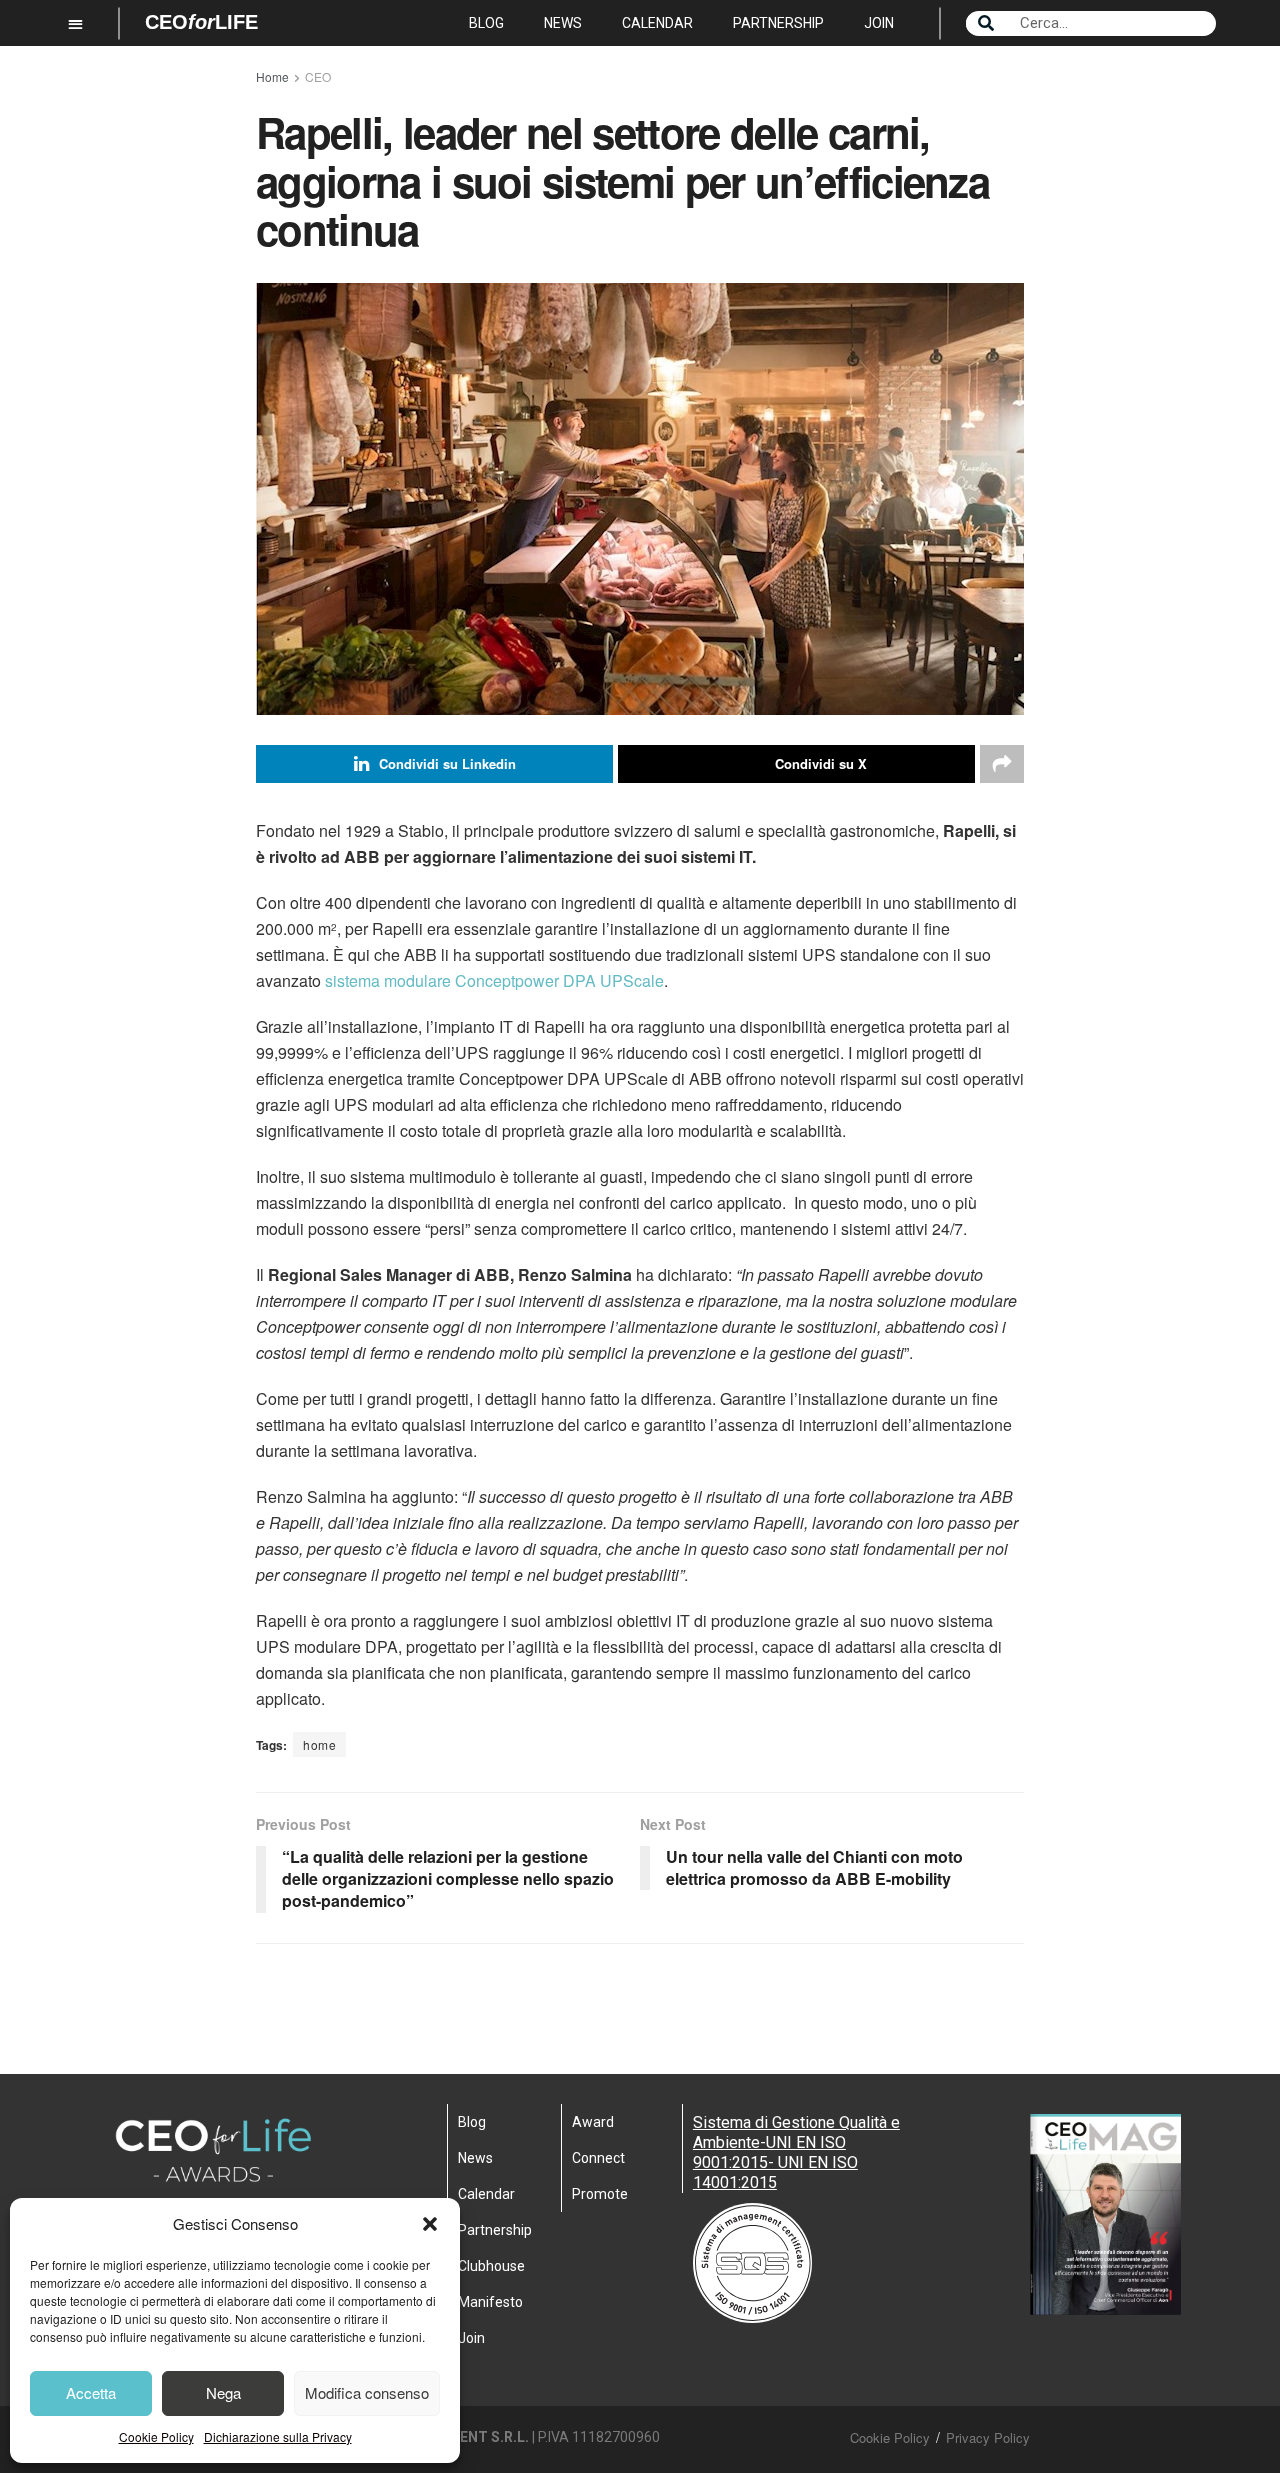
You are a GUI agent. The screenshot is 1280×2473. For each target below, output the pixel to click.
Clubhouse (491, 2266)
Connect (598, 2158)
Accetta (91, 2392)
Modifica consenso (367, 2392)
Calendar (657, 23)
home (319, 1744)
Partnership (778, 23)
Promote (600, 2194)
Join (879, 23)
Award (593, 2122)
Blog (486, 23)
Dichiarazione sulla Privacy (278, 2436)
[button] (430, 2224)
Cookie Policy (156, 2436)
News (563, 23)
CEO (318, 76)
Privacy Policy (988, 2437)
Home (272, 76)
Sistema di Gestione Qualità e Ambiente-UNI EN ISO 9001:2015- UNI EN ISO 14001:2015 (796, 2152)
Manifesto (490, 2302)
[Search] (986, 23)
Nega (223, 2392)
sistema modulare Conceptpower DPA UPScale (494, 980)
